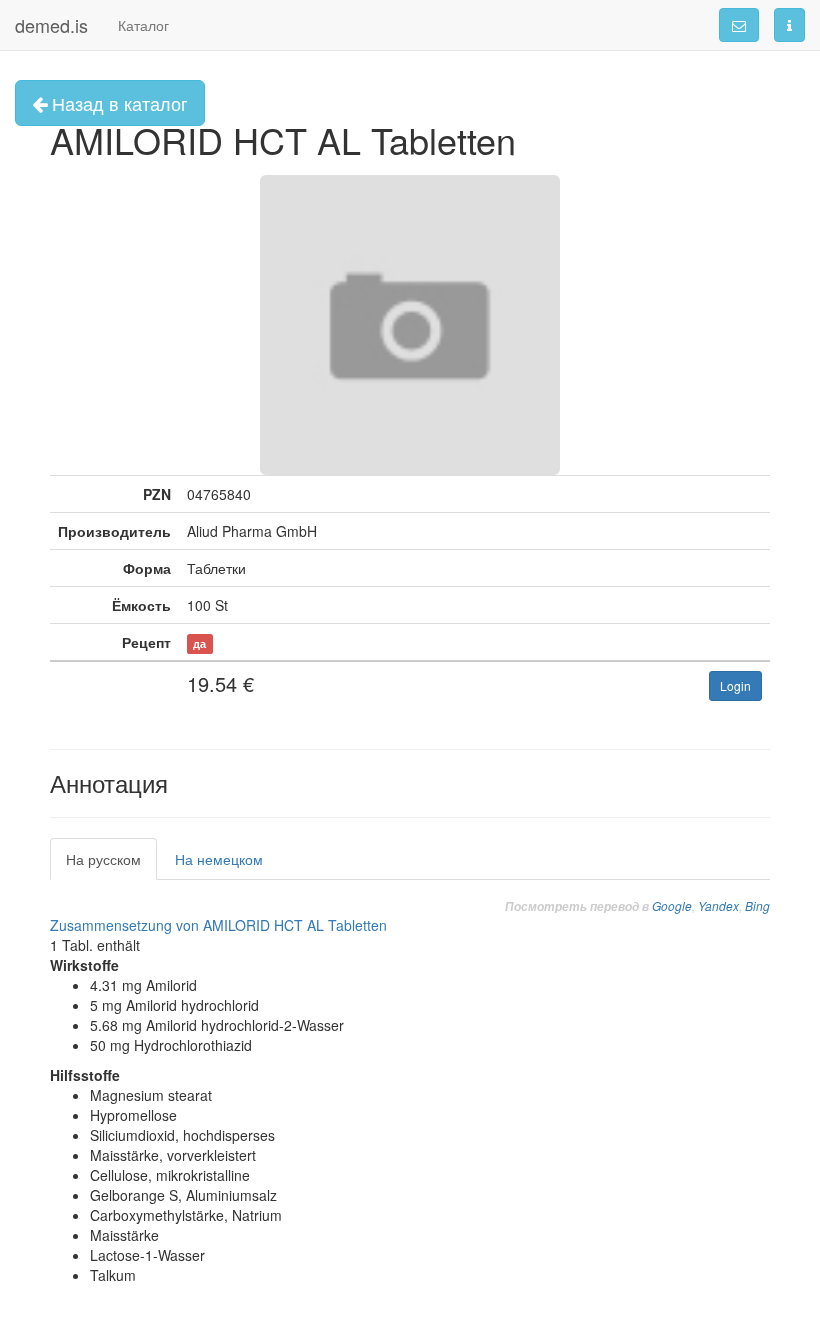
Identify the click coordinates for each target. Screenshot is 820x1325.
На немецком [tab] (219, 859)
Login (735, 685)
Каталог (143, 25)
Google (672, 905)
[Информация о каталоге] (789, 25)
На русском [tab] (103, 859)
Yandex (718, 905)
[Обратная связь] (739, 25)
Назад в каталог (117, 103)
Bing (757, 905)
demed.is (51, 25)
